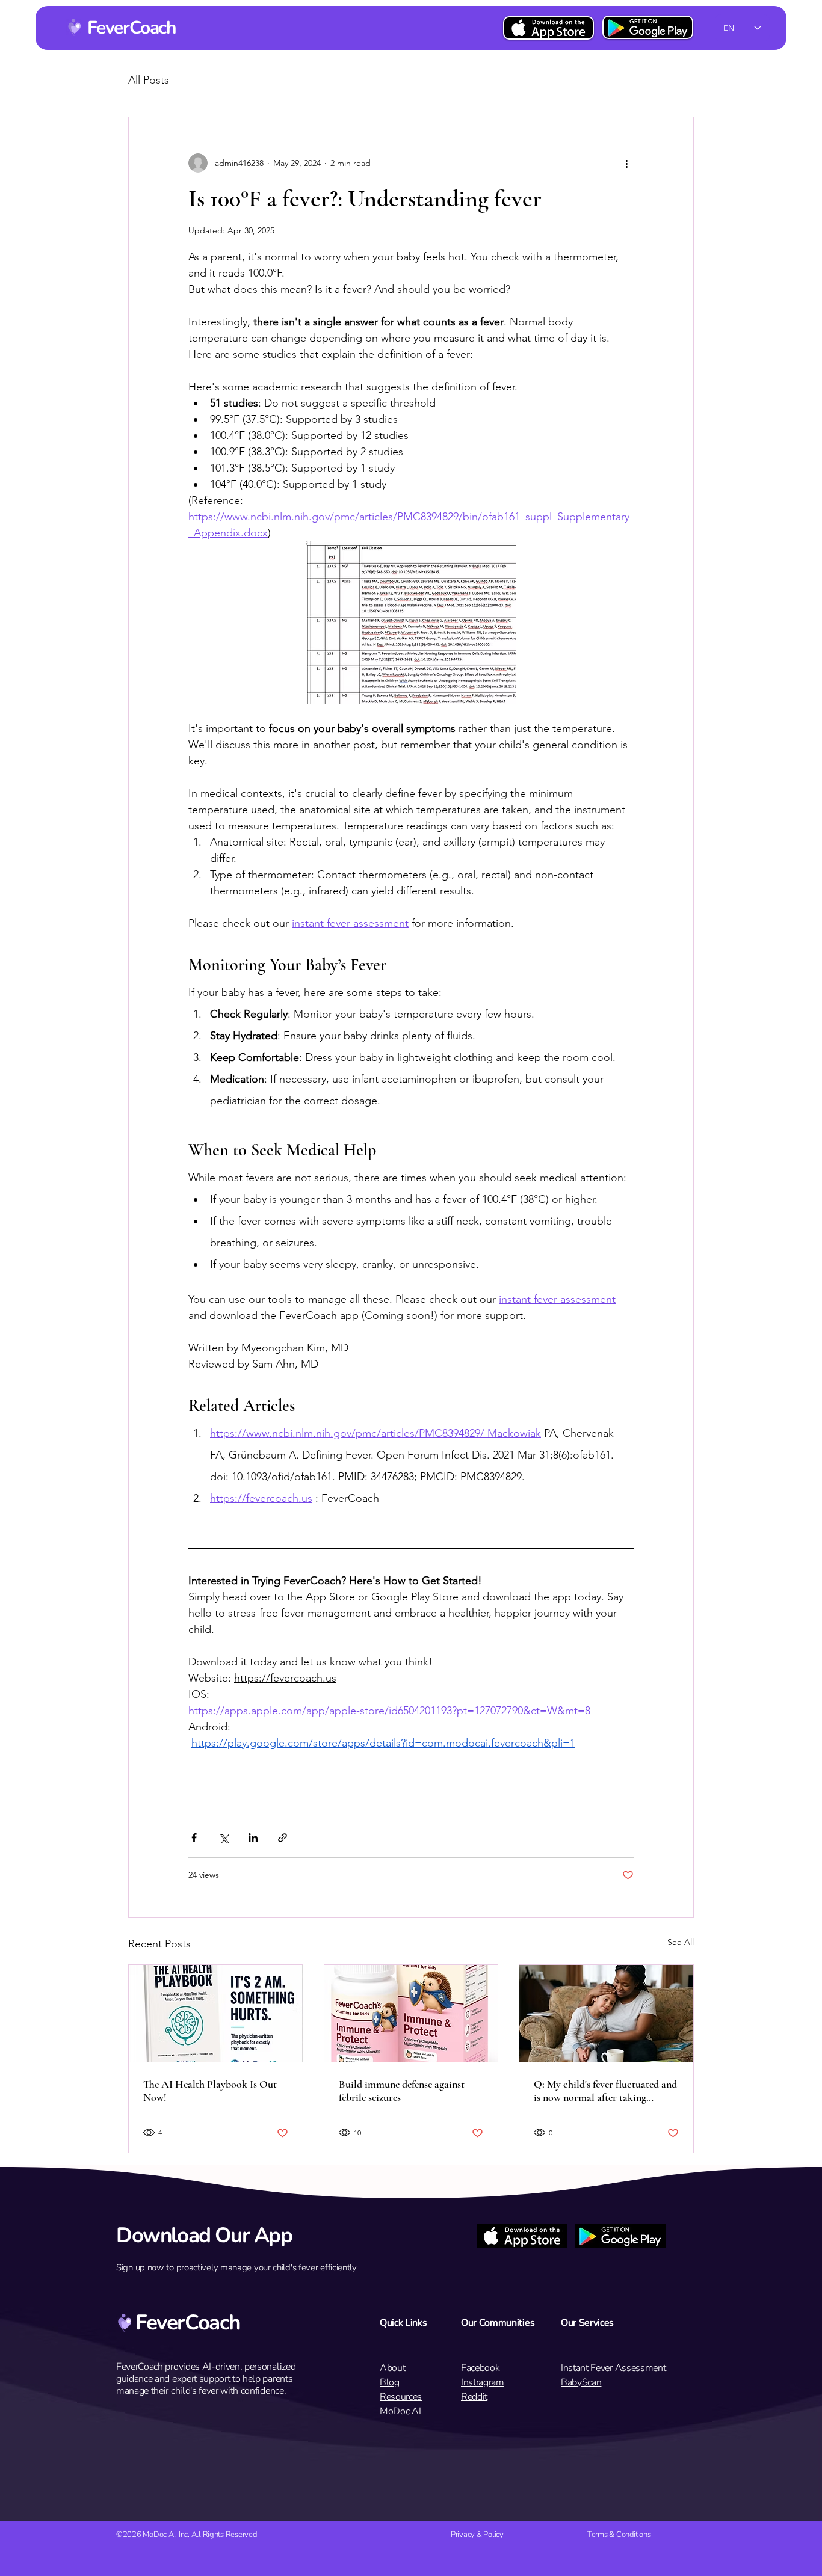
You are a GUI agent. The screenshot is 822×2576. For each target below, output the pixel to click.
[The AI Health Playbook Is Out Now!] (216, 2014)
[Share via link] (283, 1838)
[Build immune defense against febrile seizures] (411, 2014)
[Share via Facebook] (194, 1838)
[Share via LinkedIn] (253, 1838)
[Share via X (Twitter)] (224, 1838)
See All (681, 1942)
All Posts (149, 80)
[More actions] (626, 163)
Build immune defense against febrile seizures (402, 2091)
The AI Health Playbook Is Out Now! (210, 2091)
